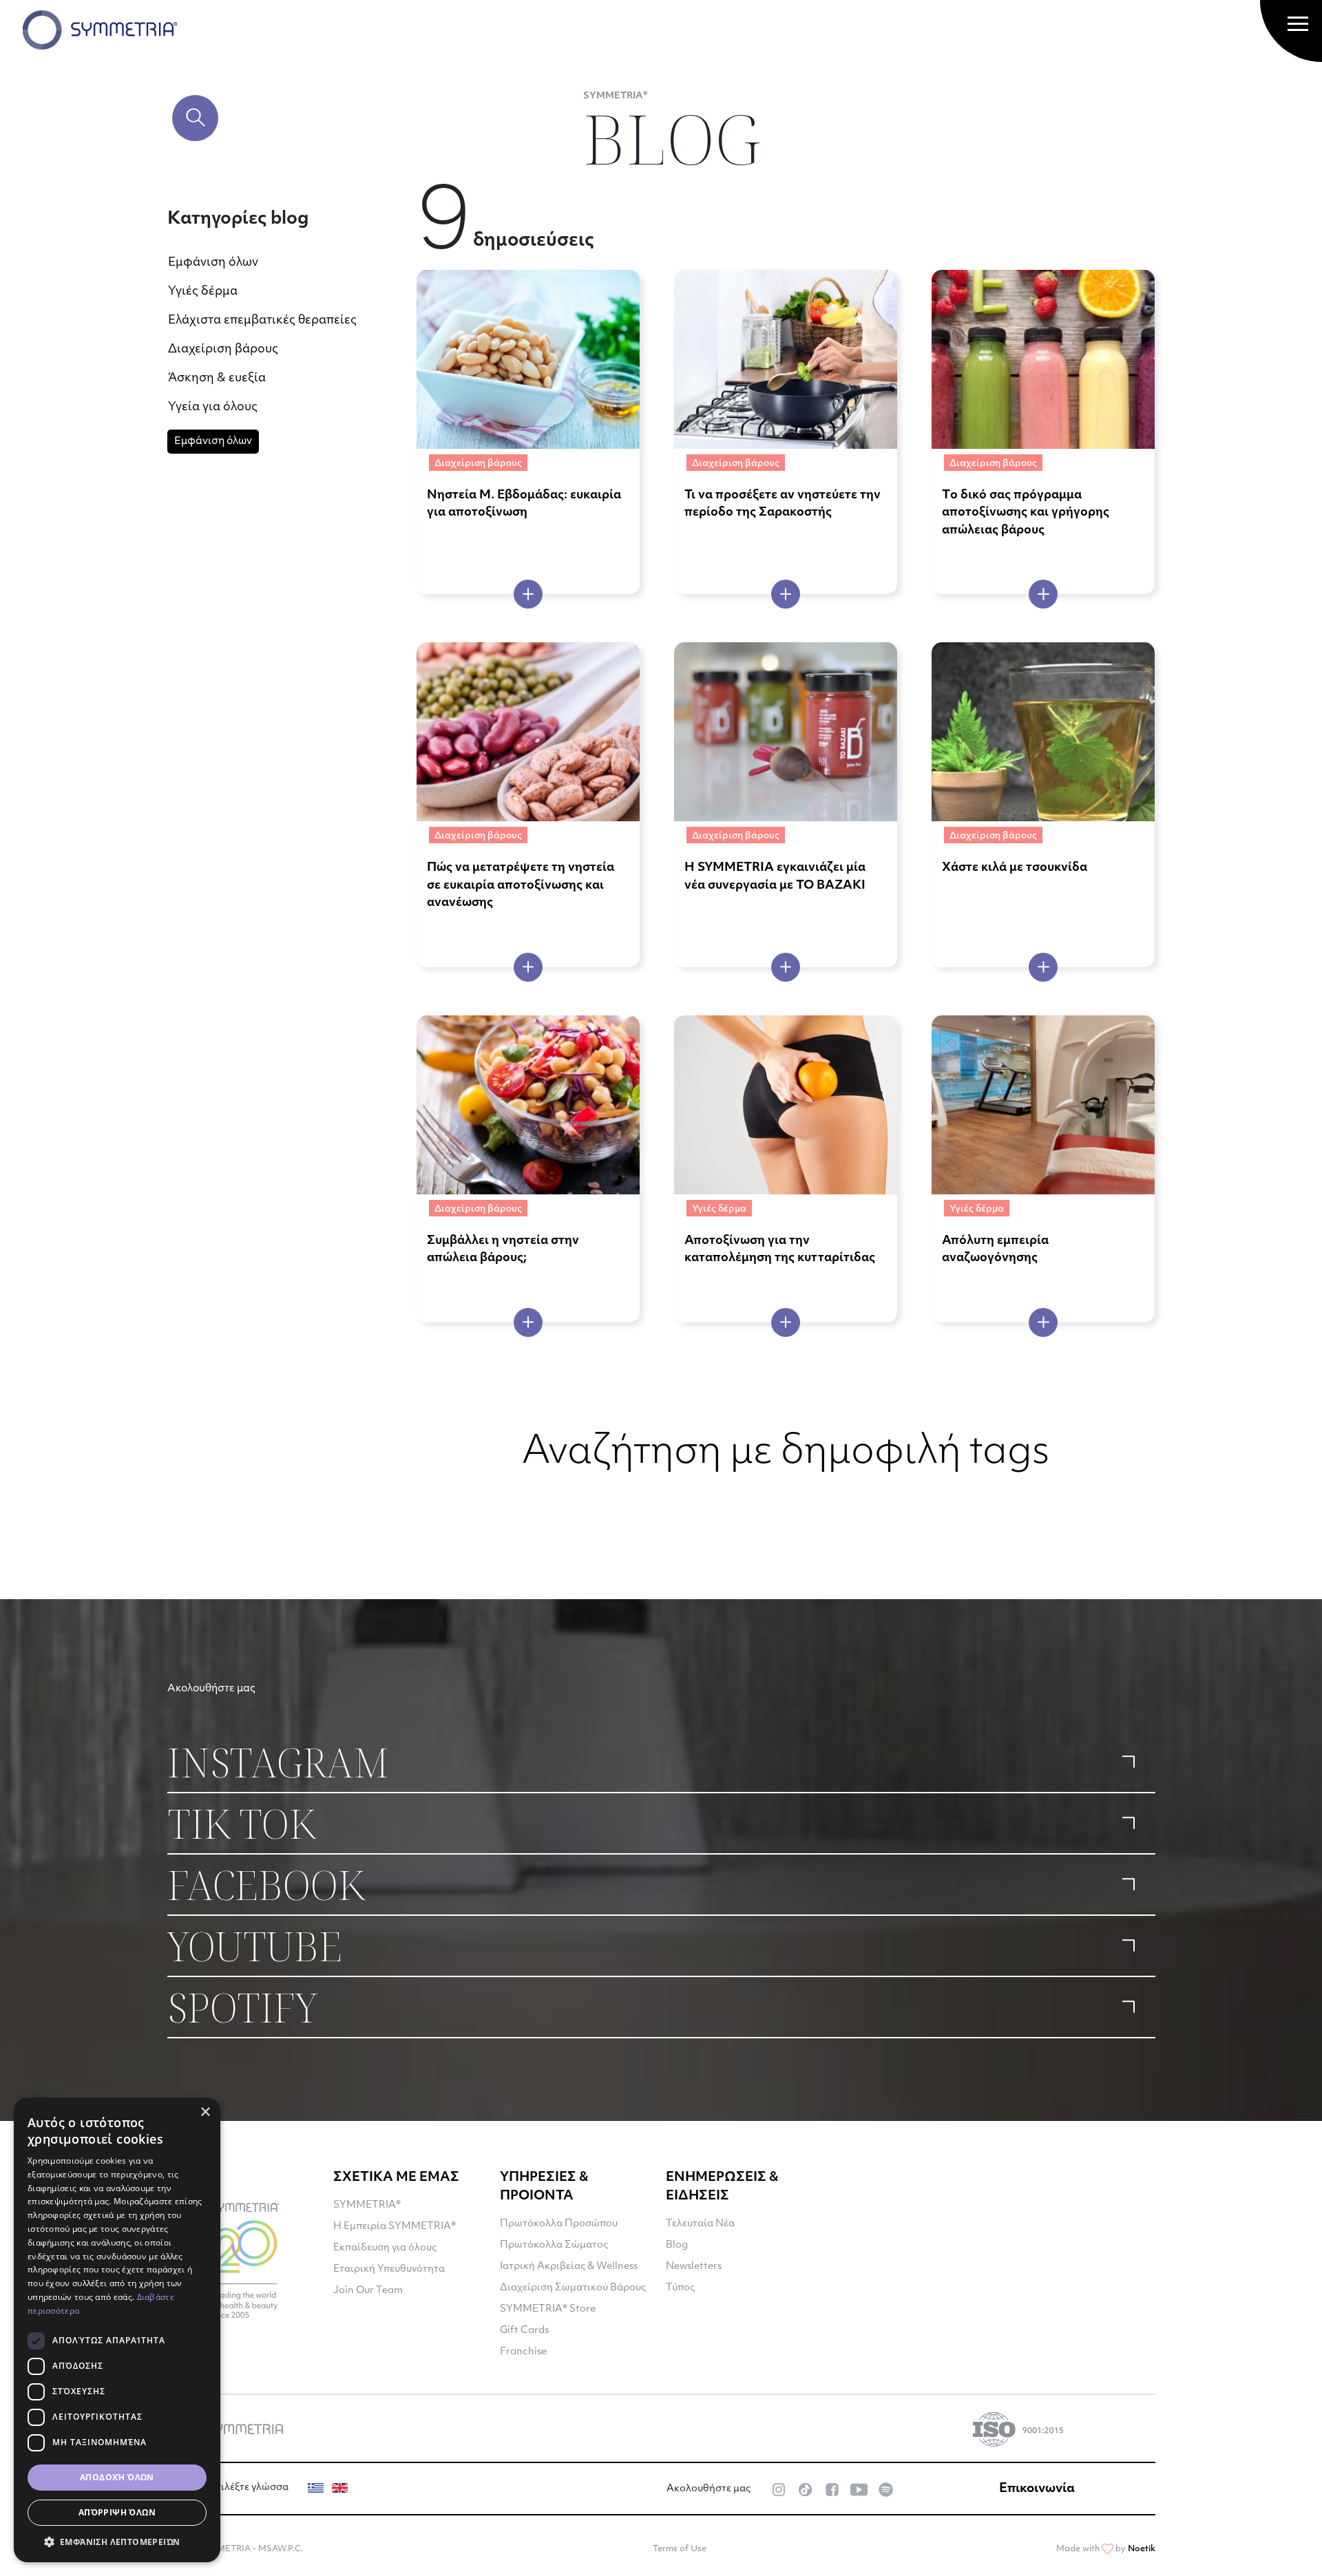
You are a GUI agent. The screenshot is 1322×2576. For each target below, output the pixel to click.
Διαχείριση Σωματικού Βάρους (573, 2288)
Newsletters (694, 2267)
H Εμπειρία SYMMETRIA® (395, 2227)
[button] (117, 2542)
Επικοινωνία (1037, 2489)
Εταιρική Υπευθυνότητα (389, 2269)
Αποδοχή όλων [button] (117, 2477)
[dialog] (117, 2330)
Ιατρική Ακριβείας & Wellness (569, 2267)
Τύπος (680, 2288)
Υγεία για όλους (213, 407)
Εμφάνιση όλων (213, 263)
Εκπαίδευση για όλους (385, 2248)
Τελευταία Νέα (700, 2224)
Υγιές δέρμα (203, 292)
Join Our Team (368, 2291)
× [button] (205, 2112)
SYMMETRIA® (367, 2205)
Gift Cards (524, 2331)
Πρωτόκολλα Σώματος (554, 2245)
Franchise (523, 2352)
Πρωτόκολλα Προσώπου (559, 2224)
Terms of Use (680, 2549)
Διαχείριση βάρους (223, 349)
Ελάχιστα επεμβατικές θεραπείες (262, 320)
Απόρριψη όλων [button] (117, 2512)
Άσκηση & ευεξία (217, 378)
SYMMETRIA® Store (548, 2309)
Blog (677, 2245)
